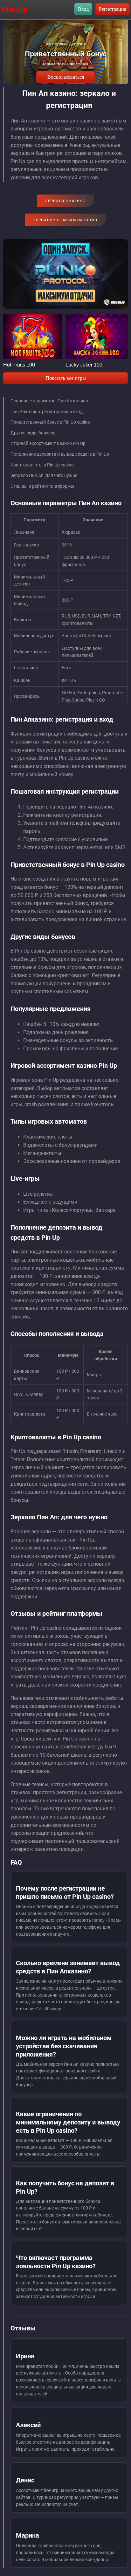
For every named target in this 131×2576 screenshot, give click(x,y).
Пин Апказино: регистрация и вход (47, 412)
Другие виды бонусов (33, 433)
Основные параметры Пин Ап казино (49, 401)
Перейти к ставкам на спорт (65, 220)
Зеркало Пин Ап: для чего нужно (44, 475)
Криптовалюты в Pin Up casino (42, 465)
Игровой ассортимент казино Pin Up (48, 443)
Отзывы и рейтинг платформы (42, 486)
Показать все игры (66, 378)
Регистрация (113, 9)
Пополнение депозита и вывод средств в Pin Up (60, 454)
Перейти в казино (65, 201)
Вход (83, 9)
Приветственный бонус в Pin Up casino (50, 422)
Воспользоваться (66, 77)
